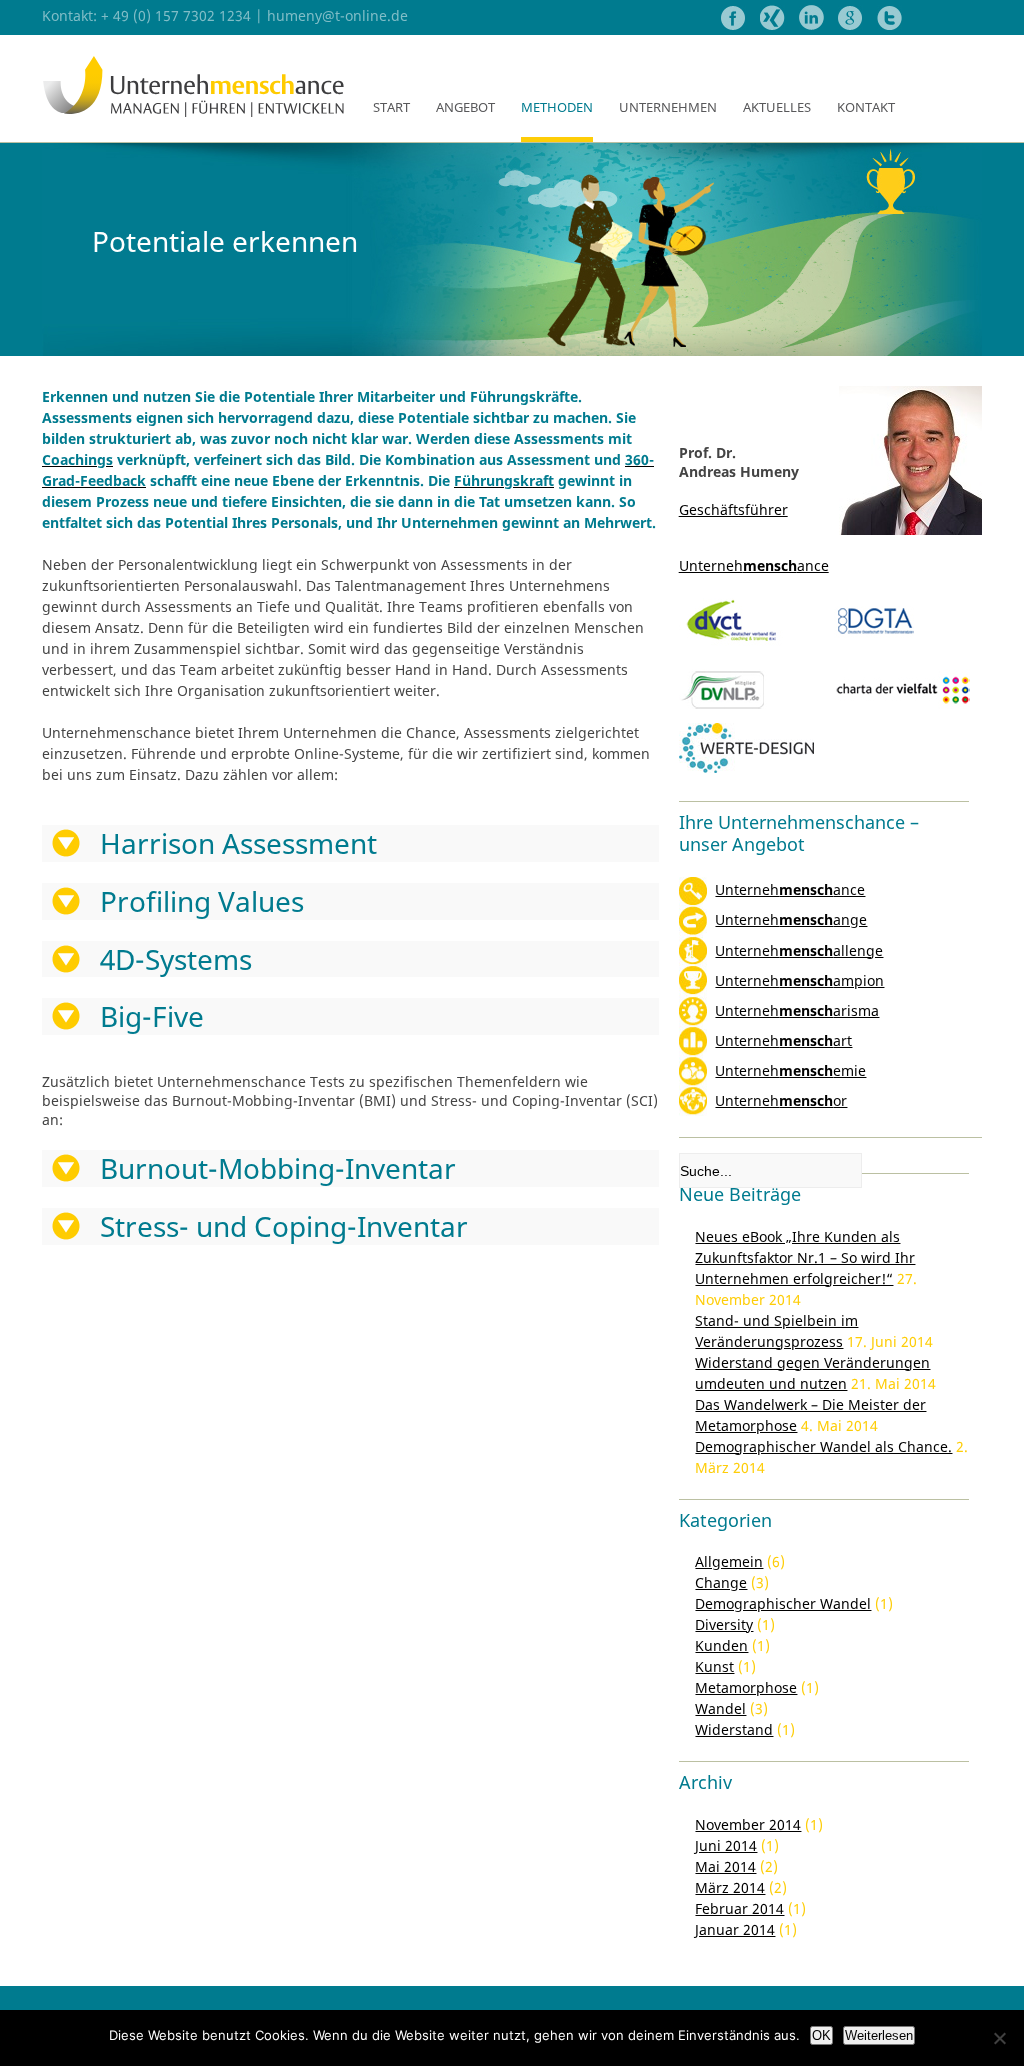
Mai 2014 (725, 1866)
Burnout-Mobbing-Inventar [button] (278, 1168)
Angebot (465, 107)
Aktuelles (777, 107)
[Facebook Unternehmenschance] (735, 24)
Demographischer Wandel (783, 1603)
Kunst (714, 1666)
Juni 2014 (726, 1845)
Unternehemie (790, 1070)
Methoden (557, 107)
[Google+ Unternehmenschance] (852, 24)
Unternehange (791, 919)
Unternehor (781, 1100)
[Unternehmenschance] (193, 113)
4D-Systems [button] (176, 959)
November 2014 (748, 1824)
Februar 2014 (739, 1908)
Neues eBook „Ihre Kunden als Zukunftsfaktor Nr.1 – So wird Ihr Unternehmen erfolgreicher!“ (805, 1257)
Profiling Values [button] (202, 901)
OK (821, 2035)
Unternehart (783, 1040)
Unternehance (790, 889)
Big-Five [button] (152, 1016)
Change (721, 1582)
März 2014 (730, 1887)
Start (391, 107)
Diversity (724, 1624)
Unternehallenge (799, 950)
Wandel (720, 1708)
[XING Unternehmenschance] (774, 24)
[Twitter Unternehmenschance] (889, 24)
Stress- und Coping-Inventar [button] (284, 1226)
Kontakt (866, 107)
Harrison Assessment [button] (238, 843)
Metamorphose (746, 1687)
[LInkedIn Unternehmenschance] (811, 24)
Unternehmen (668, 107)
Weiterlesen (879, 2035)
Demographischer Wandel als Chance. (823, 1446)
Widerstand (734, 1729)
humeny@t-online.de (337, 15)
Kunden (721, 1645)
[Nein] (999, 2038)
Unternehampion (799, 980)
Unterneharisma (797, 1010)
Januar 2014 (735, 1929)
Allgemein (729, 1561)
